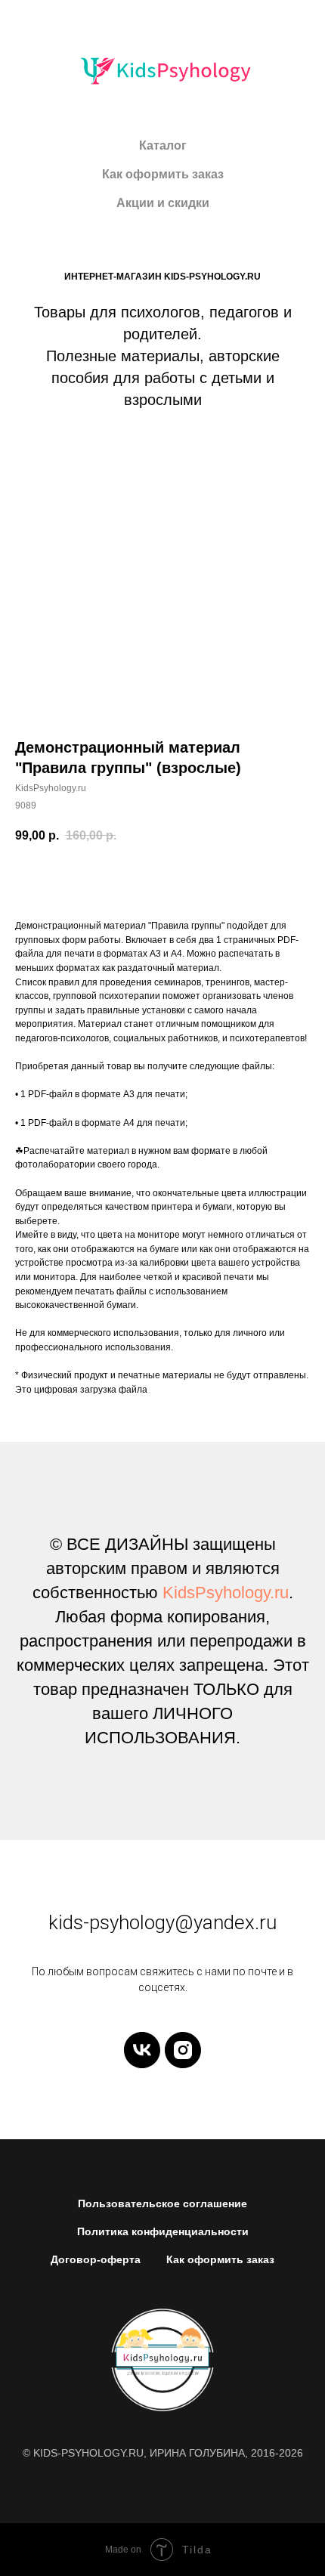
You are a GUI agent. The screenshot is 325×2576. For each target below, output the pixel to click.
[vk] (142, 2050)
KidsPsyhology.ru (226, 1593)
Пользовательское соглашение (162, 2203)
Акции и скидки (163, 203)
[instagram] (183, 2050)
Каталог (163, 145)
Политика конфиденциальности (163, 2231)
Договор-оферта (96, 2259)
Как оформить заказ (163, 174)
